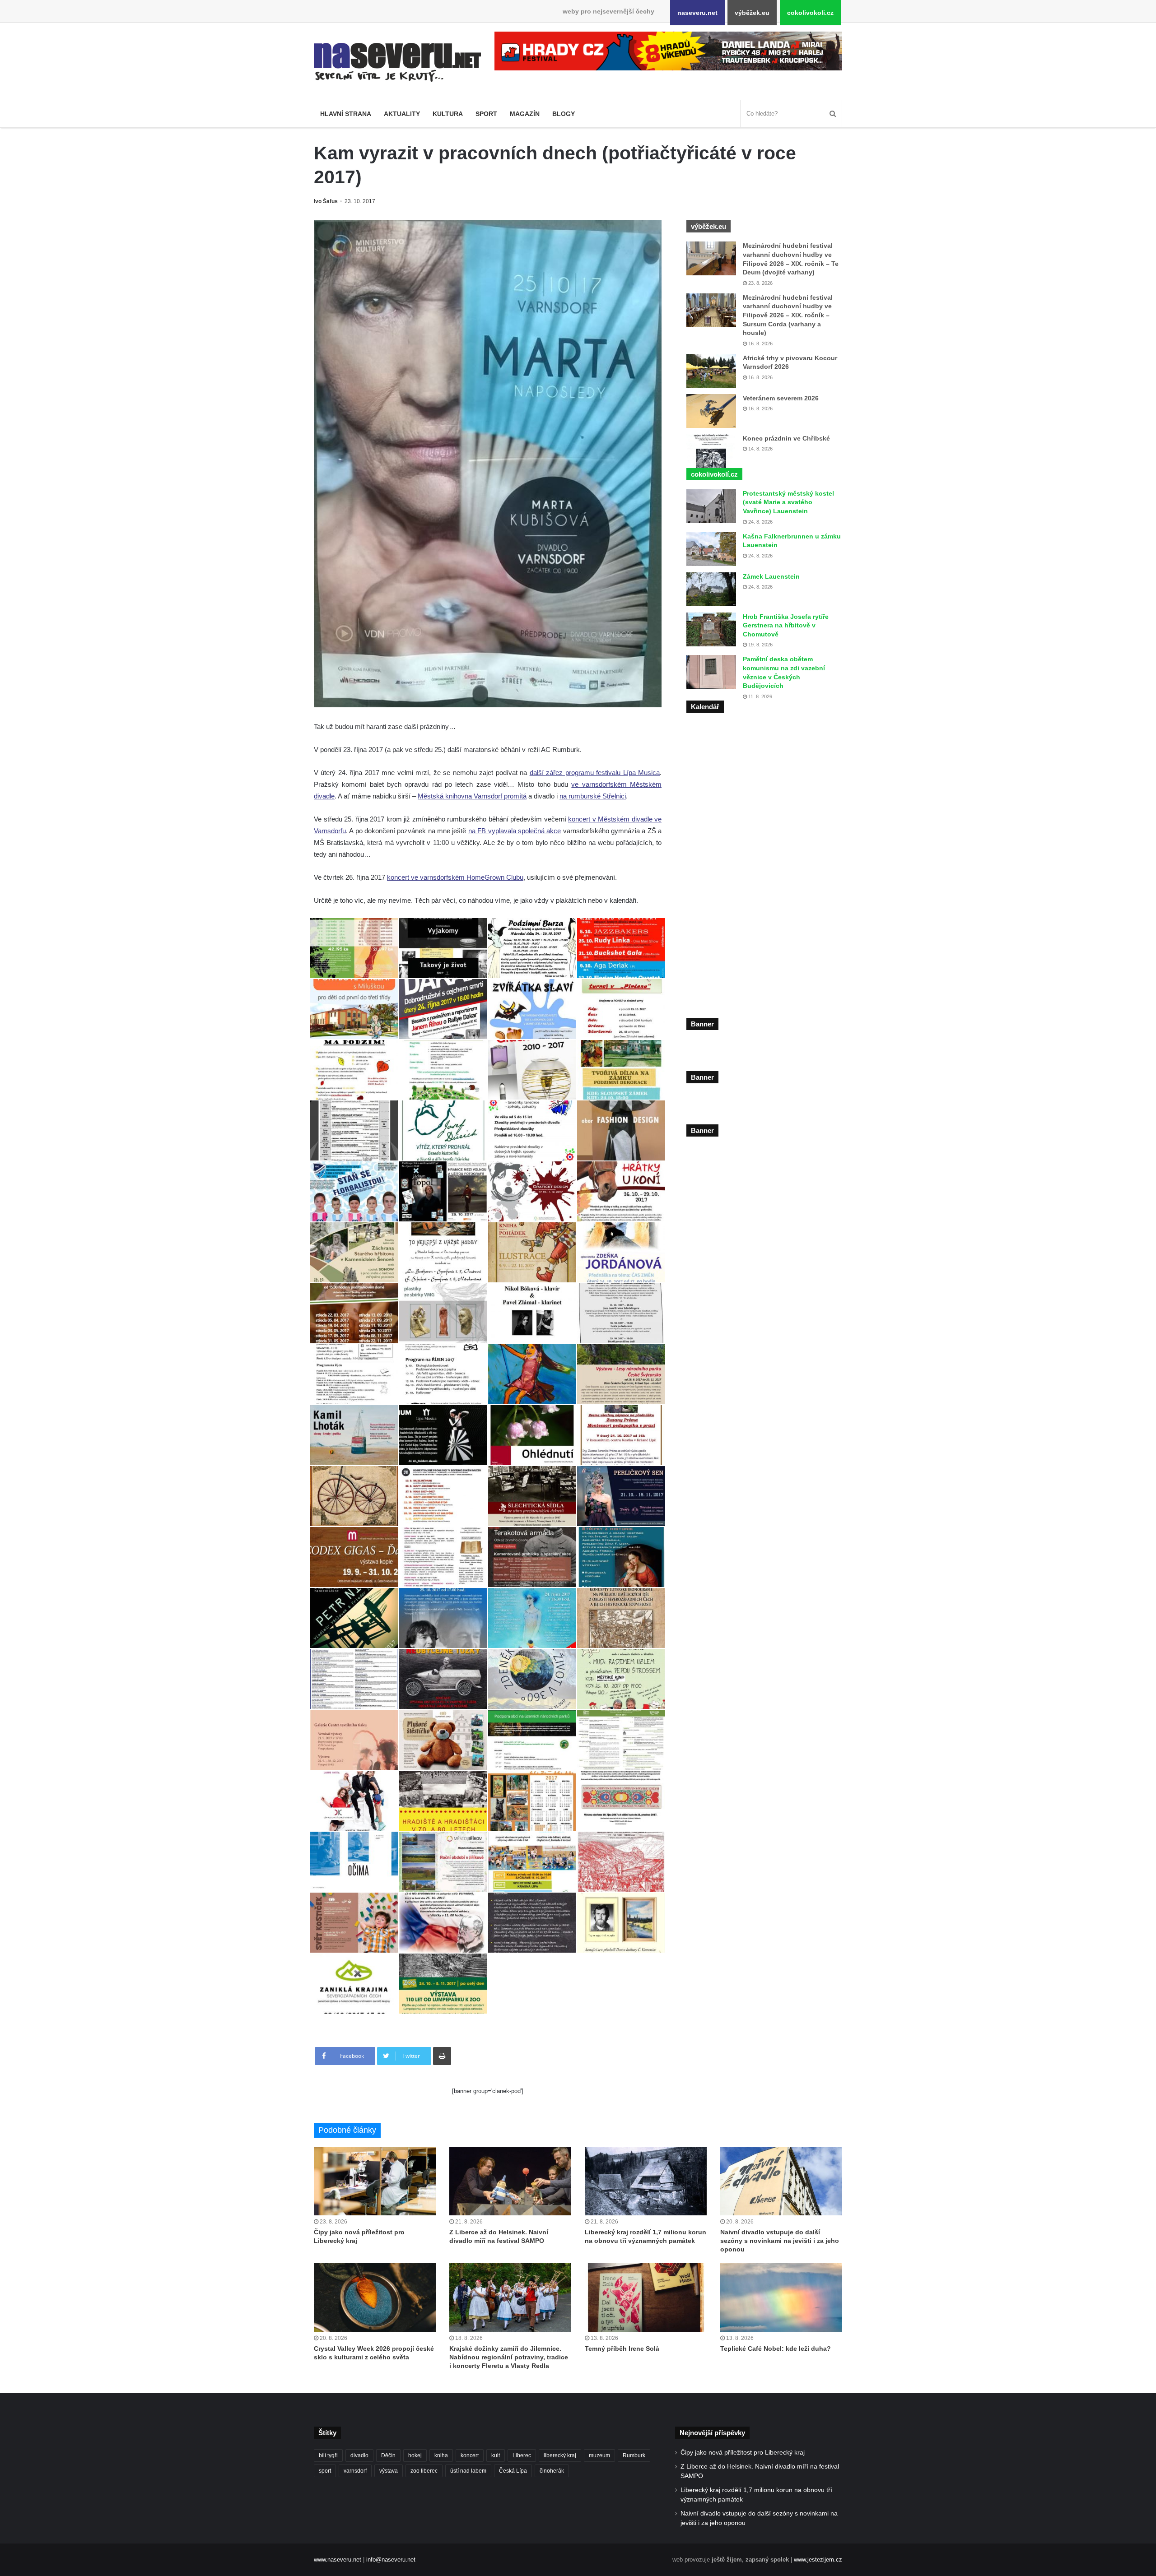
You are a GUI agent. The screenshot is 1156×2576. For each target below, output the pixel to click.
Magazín (525, 114)
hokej (415, 2455)
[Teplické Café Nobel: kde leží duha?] (781, 2297)
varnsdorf (355, 2471)
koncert (470, 2455)
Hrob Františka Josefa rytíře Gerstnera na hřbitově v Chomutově (786, 625)
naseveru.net (697, 13)
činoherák (552, 2471)
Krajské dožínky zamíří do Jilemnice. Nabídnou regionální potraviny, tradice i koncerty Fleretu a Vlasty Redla (509, 2357)
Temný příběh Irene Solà (622, 2349)
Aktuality (402, 114)
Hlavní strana (346, 114)
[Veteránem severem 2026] (711, 411)
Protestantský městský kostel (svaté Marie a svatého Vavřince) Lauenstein (788, 502)
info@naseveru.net (391, 2560)
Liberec (522, 2455)
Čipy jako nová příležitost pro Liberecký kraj (743, 2453)
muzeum (599, 2455)
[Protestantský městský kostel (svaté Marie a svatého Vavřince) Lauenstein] (711, 506)
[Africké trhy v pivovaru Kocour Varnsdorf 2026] (711, 371)
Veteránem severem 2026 (781, 398)
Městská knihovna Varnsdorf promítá (472, 796)
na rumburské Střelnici (593, 796)
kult (496, 2455)
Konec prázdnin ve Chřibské (786, 438)
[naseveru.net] (397, 62)
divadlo (359, 2455)
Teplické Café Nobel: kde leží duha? (776, 2349)
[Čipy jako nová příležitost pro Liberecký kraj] (375, 2181)
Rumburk (634, 2455)
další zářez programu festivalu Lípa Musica (595, 773)
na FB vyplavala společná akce (515, 831)
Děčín (388, 2455)
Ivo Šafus (326, 201)
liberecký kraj (560, 2455)
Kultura (448, 114)
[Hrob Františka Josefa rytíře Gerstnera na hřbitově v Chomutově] (711, 629)
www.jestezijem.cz (818, 2560)
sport (325, 2471)
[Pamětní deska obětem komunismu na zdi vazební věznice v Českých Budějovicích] (711, 672)
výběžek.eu (752, 13)
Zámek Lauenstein (771, 576)
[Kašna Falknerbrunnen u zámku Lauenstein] (711, 549)
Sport (486, 114)
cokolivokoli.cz (810, 13)
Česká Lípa (513, 2471)
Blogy (564, 114)
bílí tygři (328, 2455)
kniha (441, 2455)
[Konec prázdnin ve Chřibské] (711, 451)
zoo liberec (424, 2471)
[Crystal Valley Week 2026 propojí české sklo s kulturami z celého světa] (375, 2297)
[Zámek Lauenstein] (711, 589)
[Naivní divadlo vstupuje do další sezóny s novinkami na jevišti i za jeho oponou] (781, 2181)
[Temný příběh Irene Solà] (646, 2297)
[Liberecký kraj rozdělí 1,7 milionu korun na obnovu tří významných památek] (646, 2181)
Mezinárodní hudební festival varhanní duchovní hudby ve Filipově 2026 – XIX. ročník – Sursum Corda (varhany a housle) (788, 315)
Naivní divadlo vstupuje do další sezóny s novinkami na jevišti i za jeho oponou (780, 2241)
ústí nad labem (468, 2471)
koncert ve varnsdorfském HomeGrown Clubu (455, 877)
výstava (389, 2471)
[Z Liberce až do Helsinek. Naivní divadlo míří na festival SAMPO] (510, 2181)
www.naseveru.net (338, 2560)
